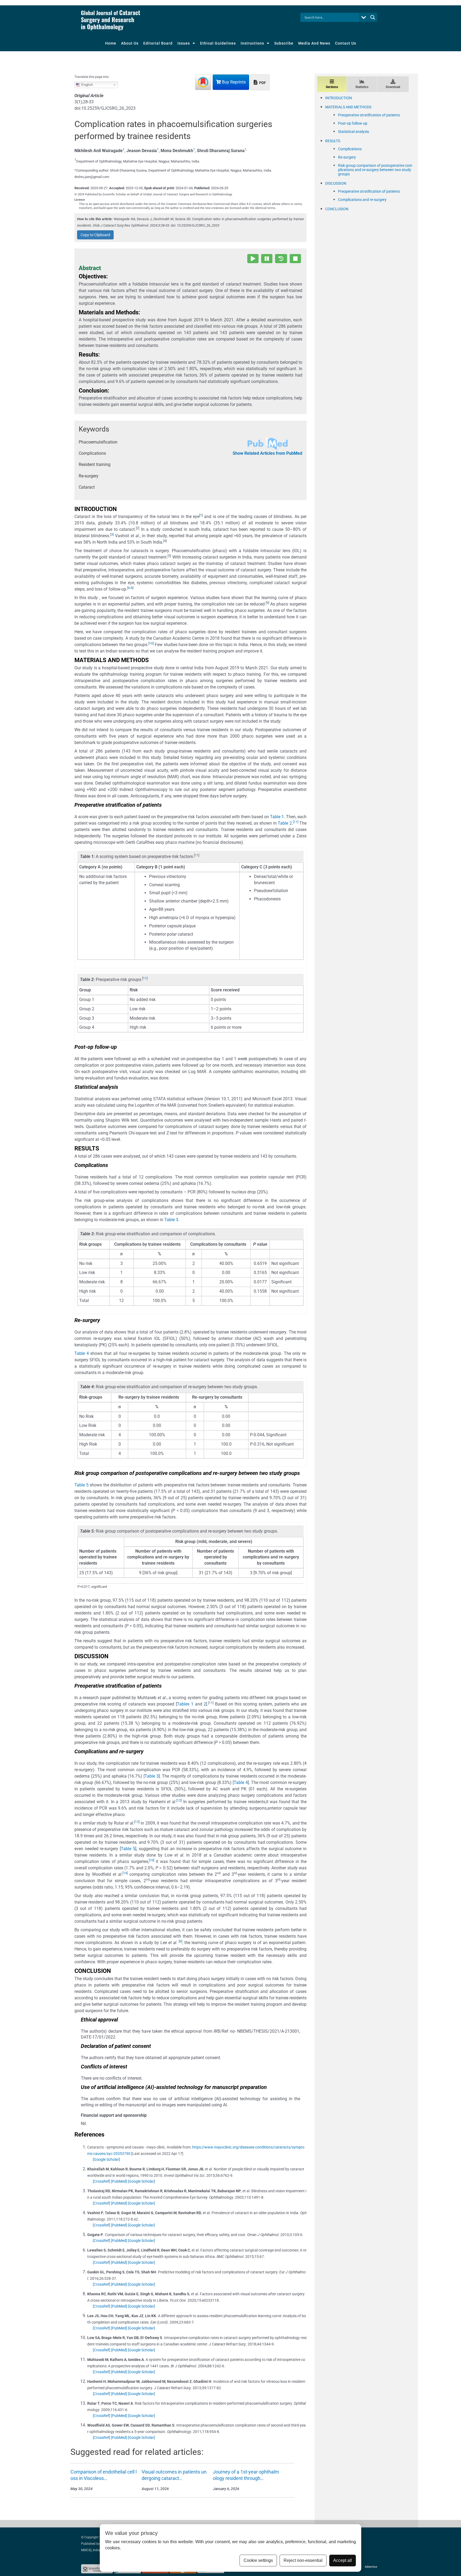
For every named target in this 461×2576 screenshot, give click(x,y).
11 (296, 822)
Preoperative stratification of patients (369, 115)
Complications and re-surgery (362, 200)
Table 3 (171, 1220)
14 (125, 1873)
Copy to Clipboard (95, 235)
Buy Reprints (233, 82)
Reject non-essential (303, 2560)
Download (393, 87)
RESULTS (333, 141)
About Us (130, 43)
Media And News (314, 43)
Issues (184, 43)
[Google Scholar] (106, 2159)
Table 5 (82, 1485)
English (87, 85)
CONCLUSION (337, 209)
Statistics (362, 87)
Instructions (252, 43)
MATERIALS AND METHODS (348, 107)
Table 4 (82, 1353)
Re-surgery (347, 157)
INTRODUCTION (339, 98)
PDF (262, 83)
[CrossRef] (102, 2181)
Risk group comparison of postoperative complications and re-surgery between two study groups (375, 170)
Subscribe (284, 43)
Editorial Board (158, 43)
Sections (332, 87)
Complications (350, 149)
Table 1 (277, 817)
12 (179, 1801)
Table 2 (285, 823)
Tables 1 (185, 1704)
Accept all (343, 2560)
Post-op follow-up (353, 123)
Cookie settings (258, 2560)
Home (111, 43)
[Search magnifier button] (373, 17)
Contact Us (346, 43)
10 (151, 643)
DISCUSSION (336, 183)
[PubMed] (119, 2181)
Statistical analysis (353, 132)
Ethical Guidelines (218, 43)
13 (137, 1822)
